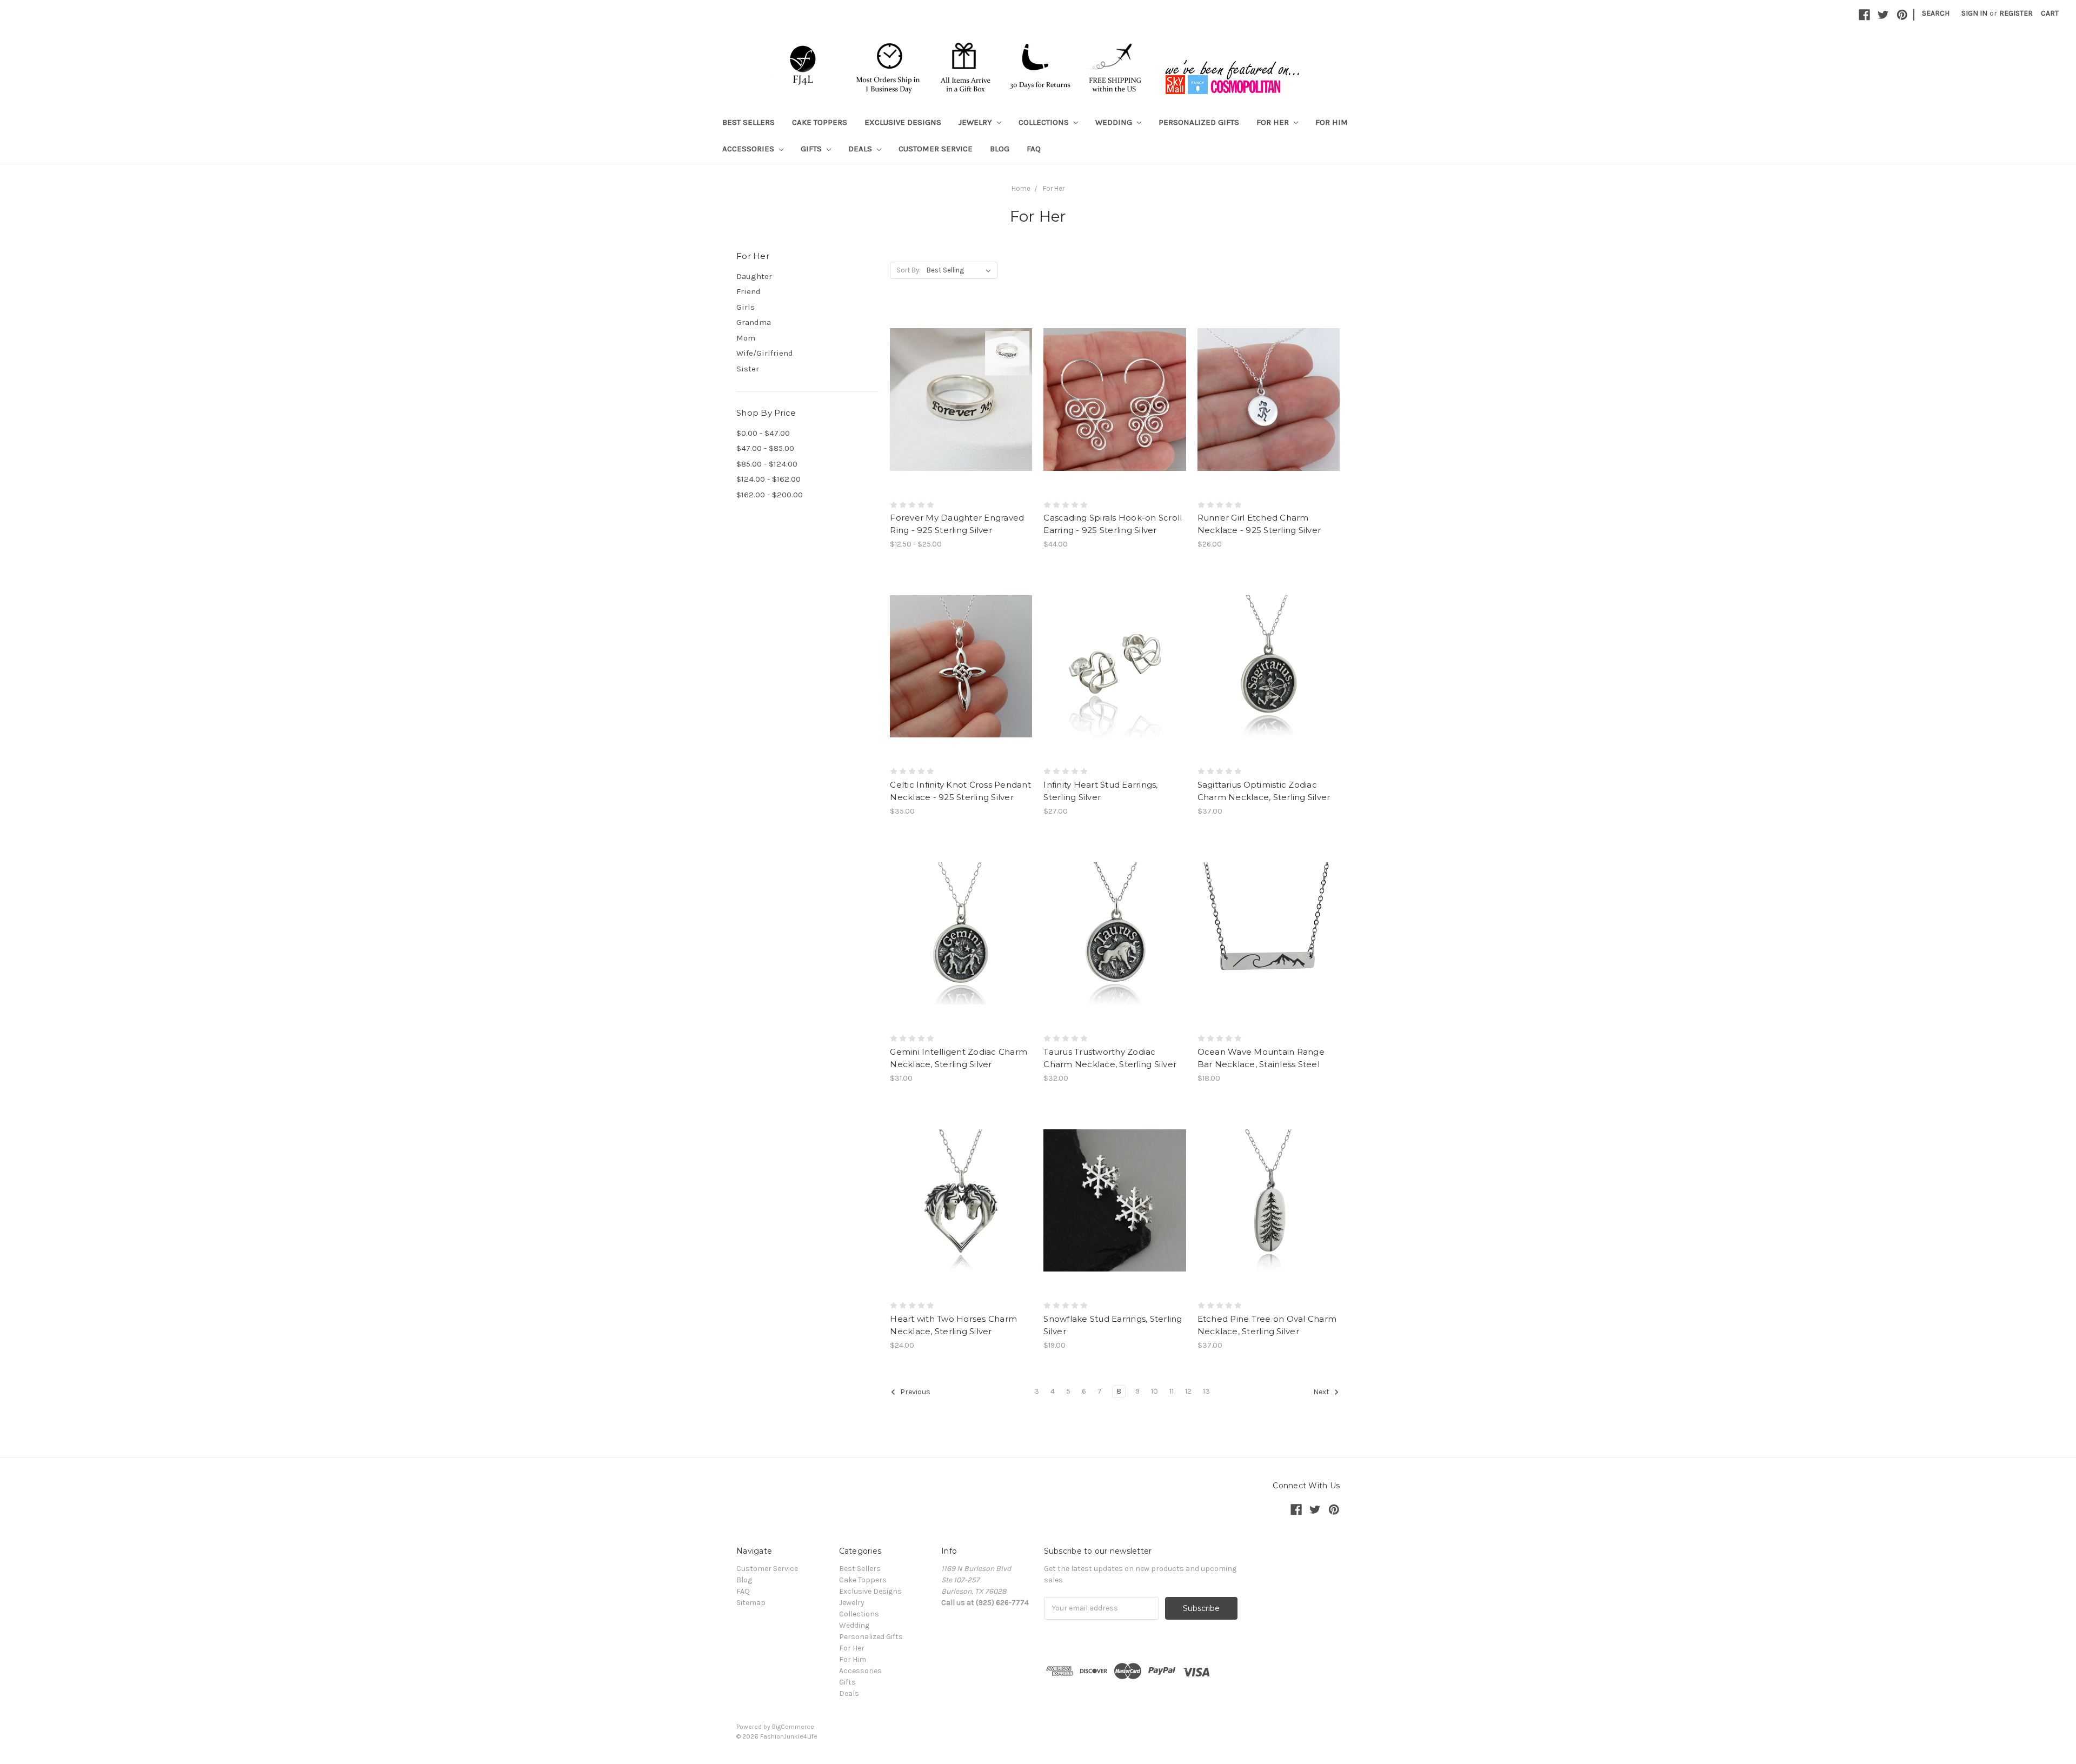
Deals (861, 149)
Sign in (1974, 13)
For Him (1332, 122)
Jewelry (976, 122)
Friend (748, 291)
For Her (1274, 122)
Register (2016, 13)
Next (1322, 1392)
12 (1188, 1391)
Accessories (749, 149)
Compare (957, 400)
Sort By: (909, 270)
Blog (1000, 149)
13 (1206, 1391)
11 (1172, 1391)
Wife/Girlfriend (765, 353)
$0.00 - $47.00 (763, 433)
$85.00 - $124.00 (767, 464)
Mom (746, 338)
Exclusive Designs (903, 122)
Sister (748, 369)
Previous (914, 1392)
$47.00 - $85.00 (765, 448)
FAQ (1034, 149)
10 (1155, 1391)
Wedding (1115, 122)
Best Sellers (748, 122)
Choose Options (961, 418)
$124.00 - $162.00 (768, 479)
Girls (746, 307)
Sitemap (751, 1603)
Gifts (812, 149)
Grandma (754, 322)
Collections (1045, 122)
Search (1936, 13)
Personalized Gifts (1199, 122)
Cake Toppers (820, 122)
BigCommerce (793, 1727)
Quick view (961, 380)
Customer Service (936, 149)
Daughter (754, 276)
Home (1021, 188)
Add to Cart (1115, 418)
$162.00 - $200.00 (770, 495)
